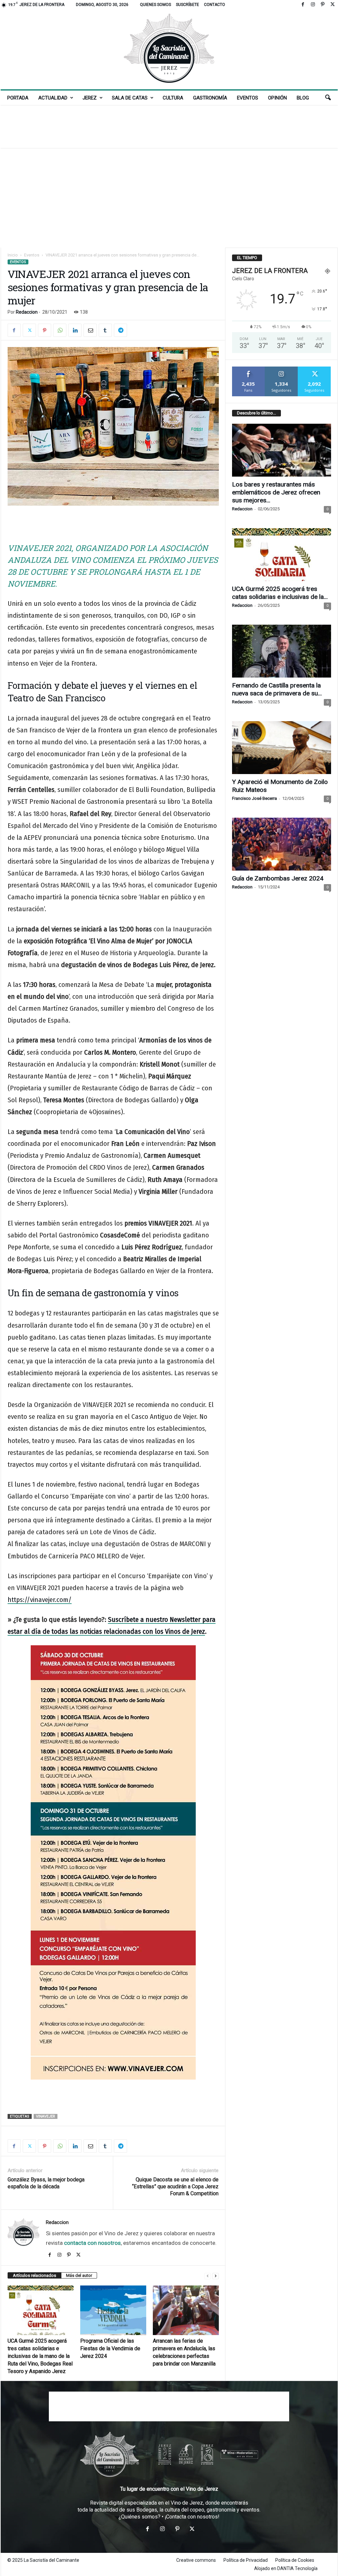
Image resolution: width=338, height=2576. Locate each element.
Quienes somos (155, 5)
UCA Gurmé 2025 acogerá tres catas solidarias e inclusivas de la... (280, 593)
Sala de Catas (130, 98)
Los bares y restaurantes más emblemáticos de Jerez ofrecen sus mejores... (276, 492)
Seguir (281, 369)
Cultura (173, 98)
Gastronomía (210, 98)
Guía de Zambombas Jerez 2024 (278, 878)
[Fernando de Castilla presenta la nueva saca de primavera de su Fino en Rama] (282, 651)
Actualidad (53, 98)
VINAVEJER (46, 2116)
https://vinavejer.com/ (40, 1600)
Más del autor (79, 2275)
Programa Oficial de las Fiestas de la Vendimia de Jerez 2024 (110, 2348)
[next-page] (216, 2276)
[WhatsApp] (60, 330)
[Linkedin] (75, 330)
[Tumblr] (105, 330)
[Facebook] (303, 5)
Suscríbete (187, 5)
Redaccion (27, 312)
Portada (18, 98)
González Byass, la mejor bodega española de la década (46, 2183)
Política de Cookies (295, 2560)
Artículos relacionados (34, 2275)
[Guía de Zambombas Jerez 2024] (282, 844)
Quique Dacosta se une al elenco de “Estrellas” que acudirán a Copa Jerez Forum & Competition (175, 2186)
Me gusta (248, 369)
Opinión (277, 98)
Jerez (90, 98)
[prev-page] (208, 2276)
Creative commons (196, 2560)
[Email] (90, 330)
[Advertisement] (169, 127)
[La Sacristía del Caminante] (169, 49)
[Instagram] (313, 5)
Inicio (13, 255)
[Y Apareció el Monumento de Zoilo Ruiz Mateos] (282, 748)
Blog (303, 98)
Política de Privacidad (246, 2560)
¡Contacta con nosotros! (192, 2517)
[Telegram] (120, 330)
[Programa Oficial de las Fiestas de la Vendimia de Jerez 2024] (113, 2310)
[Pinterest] (323, 5)
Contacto (215, 5)
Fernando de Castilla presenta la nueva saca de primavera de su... (277, 689)
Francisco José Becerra (254, 798)
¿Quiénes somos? (139, 2517)
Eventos (248, 98)
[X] (333, 5)
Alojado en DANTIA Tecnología (286, 2568)
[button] (328, 98)
